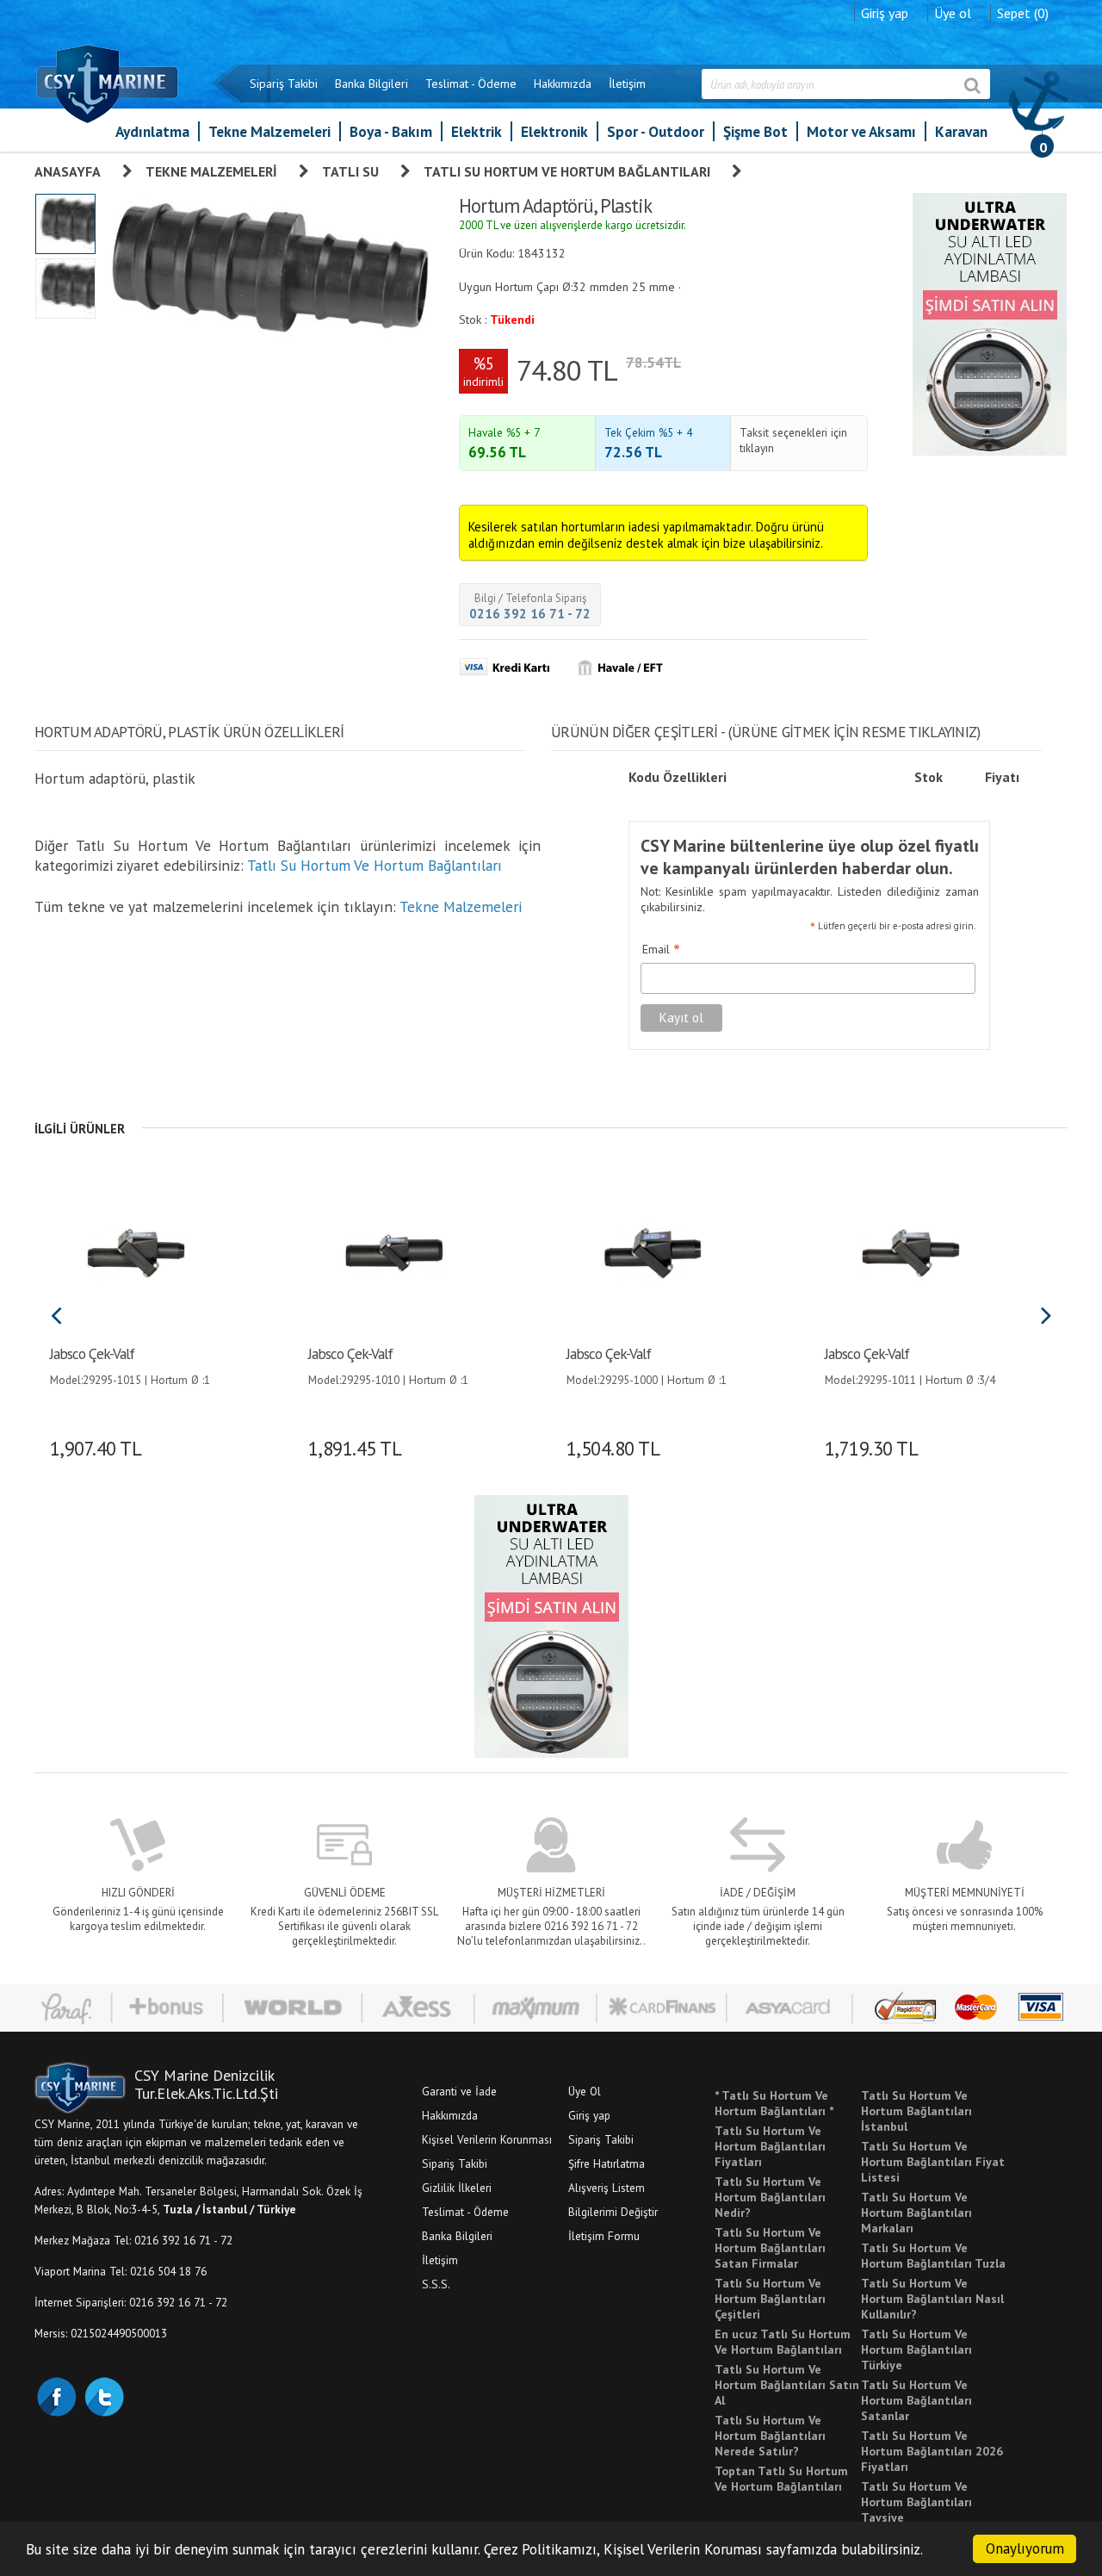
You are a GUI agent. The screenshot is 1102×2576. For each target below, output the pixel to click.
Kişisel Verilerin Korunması (487, 2139)
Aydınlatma (152, 131)
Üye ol (953, 13)
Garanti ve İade (459, 2091)
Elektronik (554, 131)
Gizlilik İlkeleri (457, 2188)
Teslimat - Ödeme (471, 84)
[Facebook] (56, 2395)
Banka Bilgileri (371, 84)
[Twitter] (103, 2395)
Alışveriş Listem (607, 2188)
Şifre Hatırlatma (607, 2163)
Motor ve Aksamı (861, 131)
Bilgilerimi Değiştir (613, 2212)
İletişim (627, 84)
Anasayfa (68, 171)
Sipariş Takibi (284, 84)
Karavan (961, 131)
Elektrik (477, 131)
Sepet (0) (1023, 13)
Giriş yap (885, 13)
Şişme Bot (755, 131)
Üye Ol (585, 2091)
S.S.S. (436, 2284)
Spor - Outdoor (656, 131)
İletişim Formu (604, 2236)
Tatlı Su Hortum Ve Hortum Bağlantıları (567, 171)
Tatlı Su (350, 171)
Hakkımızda (563, 84)
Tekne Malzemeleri (269, 131)
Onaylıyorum (1025, 2548)
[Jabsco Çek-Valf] (136, 1251)
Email (661, 950)
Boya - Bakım (391, 131)
